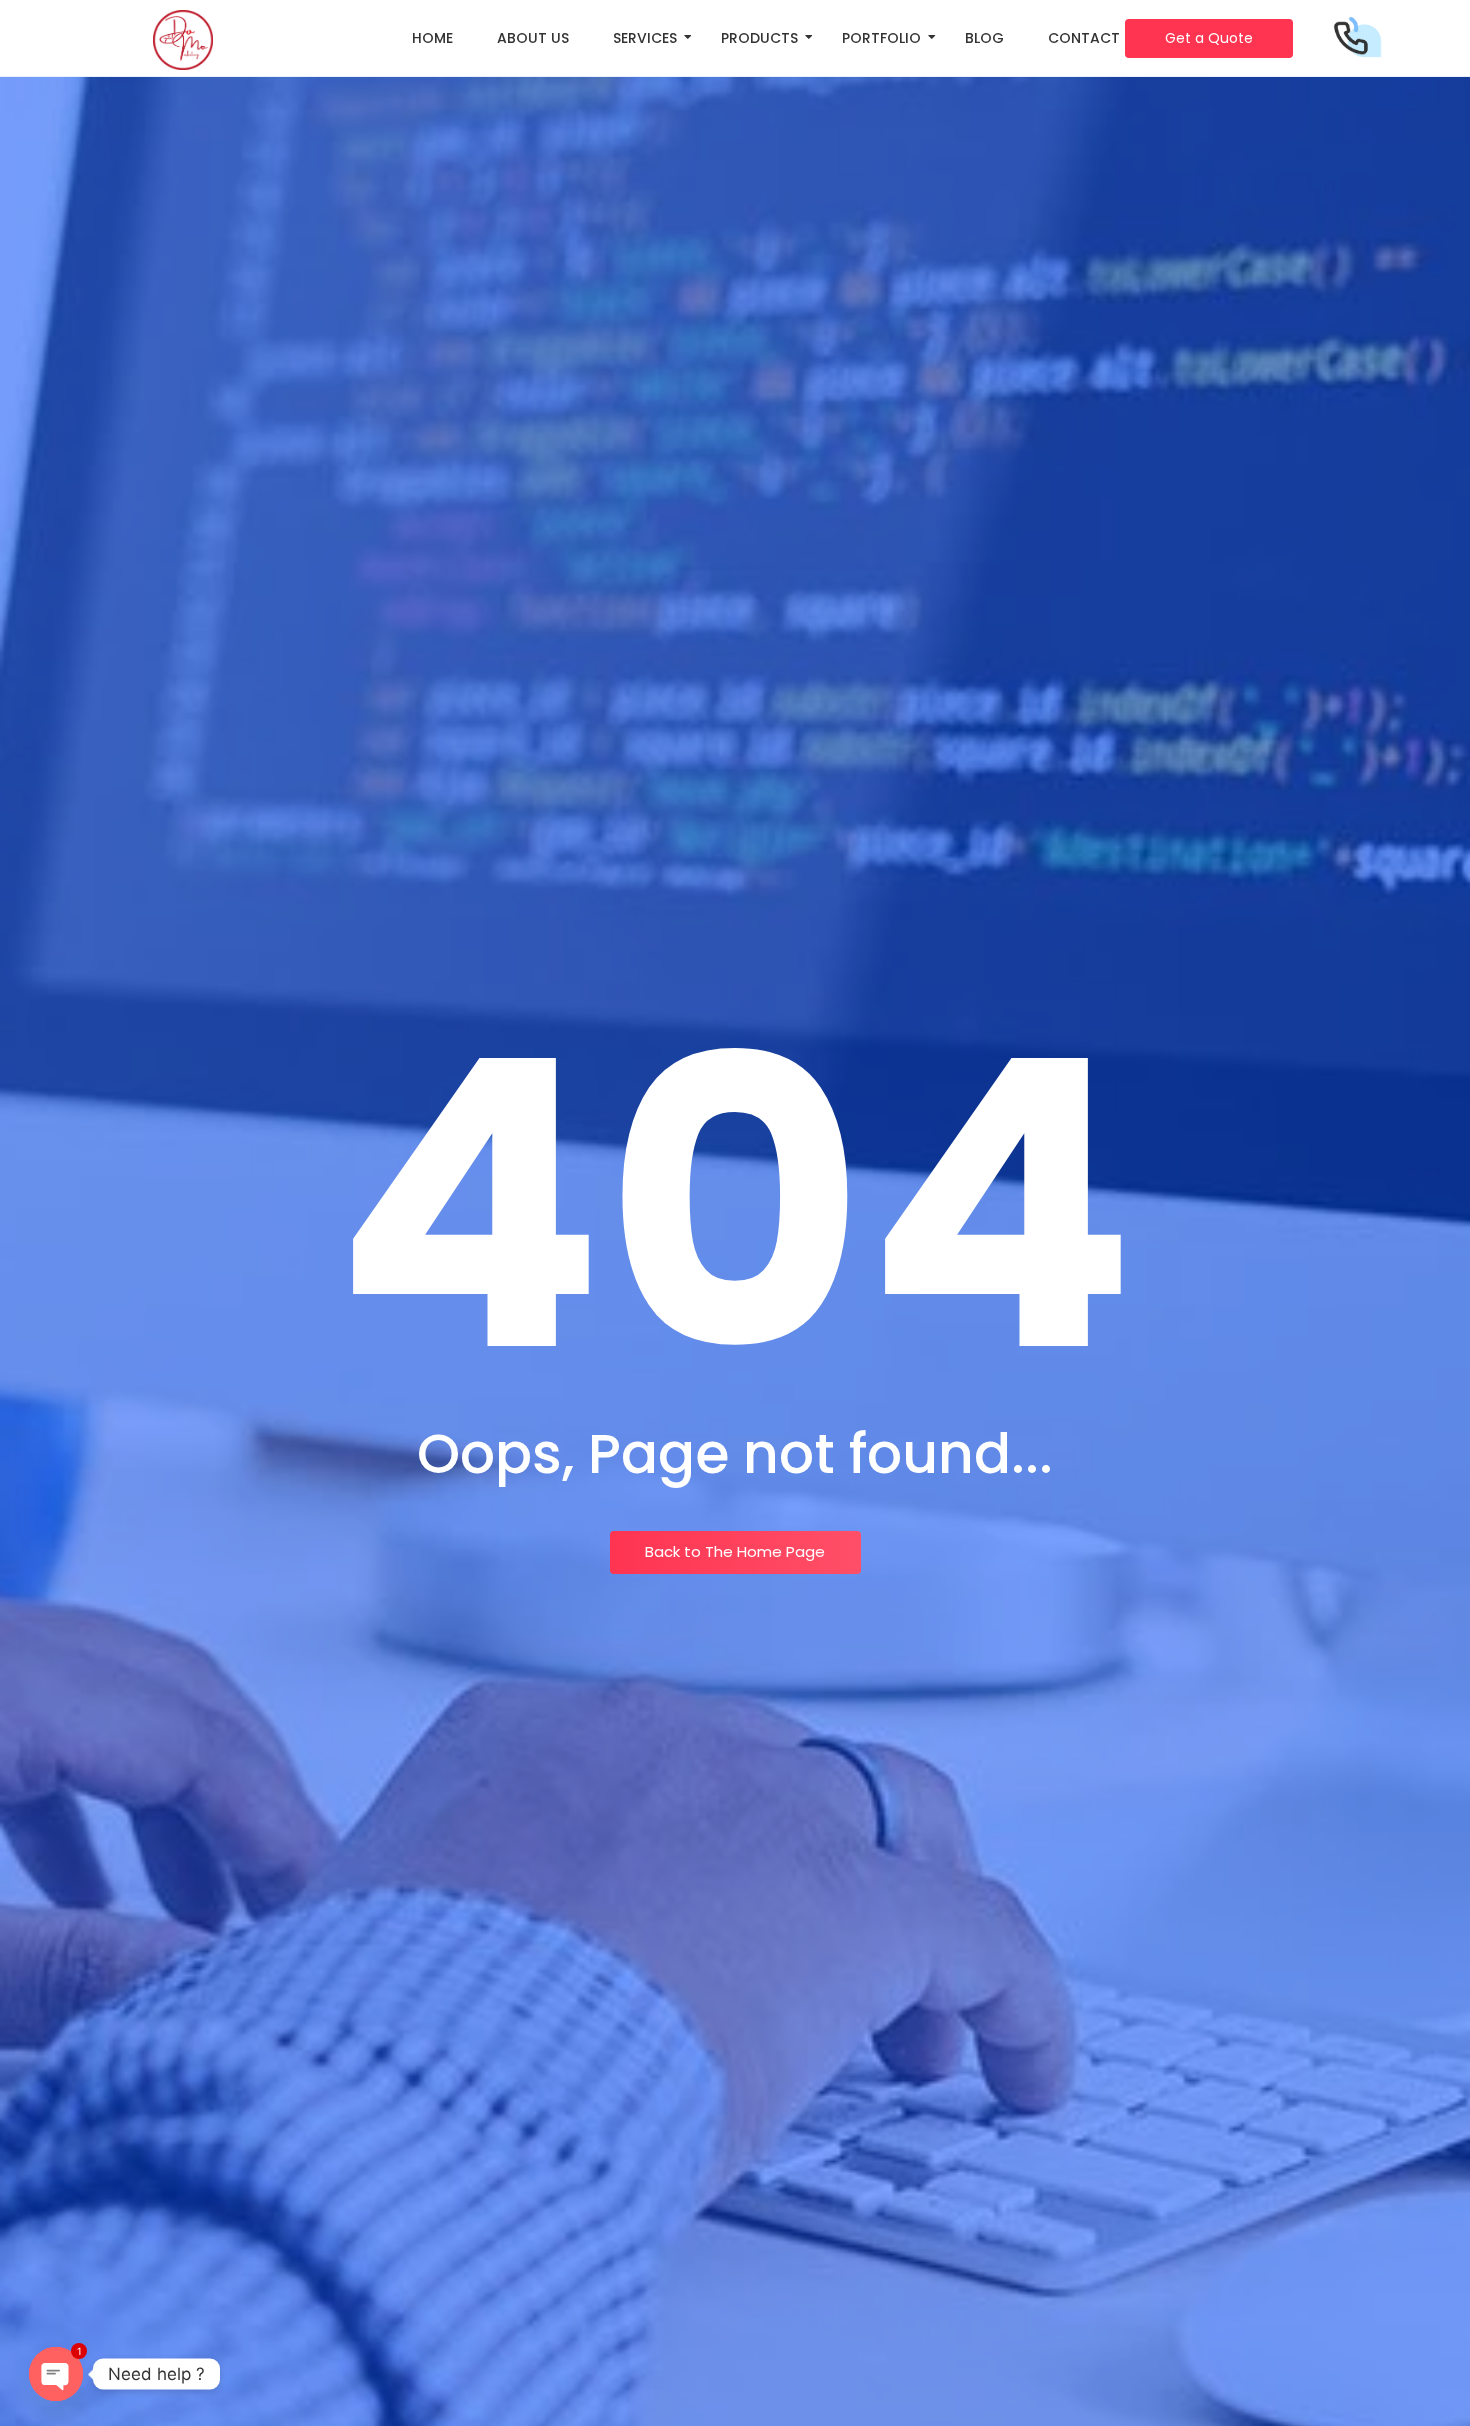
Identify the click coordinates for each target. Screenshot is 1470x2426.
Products (759, 38)
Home (432, 38)
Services (645, 38)
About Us (533, 38)
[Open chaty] (56, 2374)
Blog (984, 38)
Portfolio (881, 38)
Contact (1084, 38)
